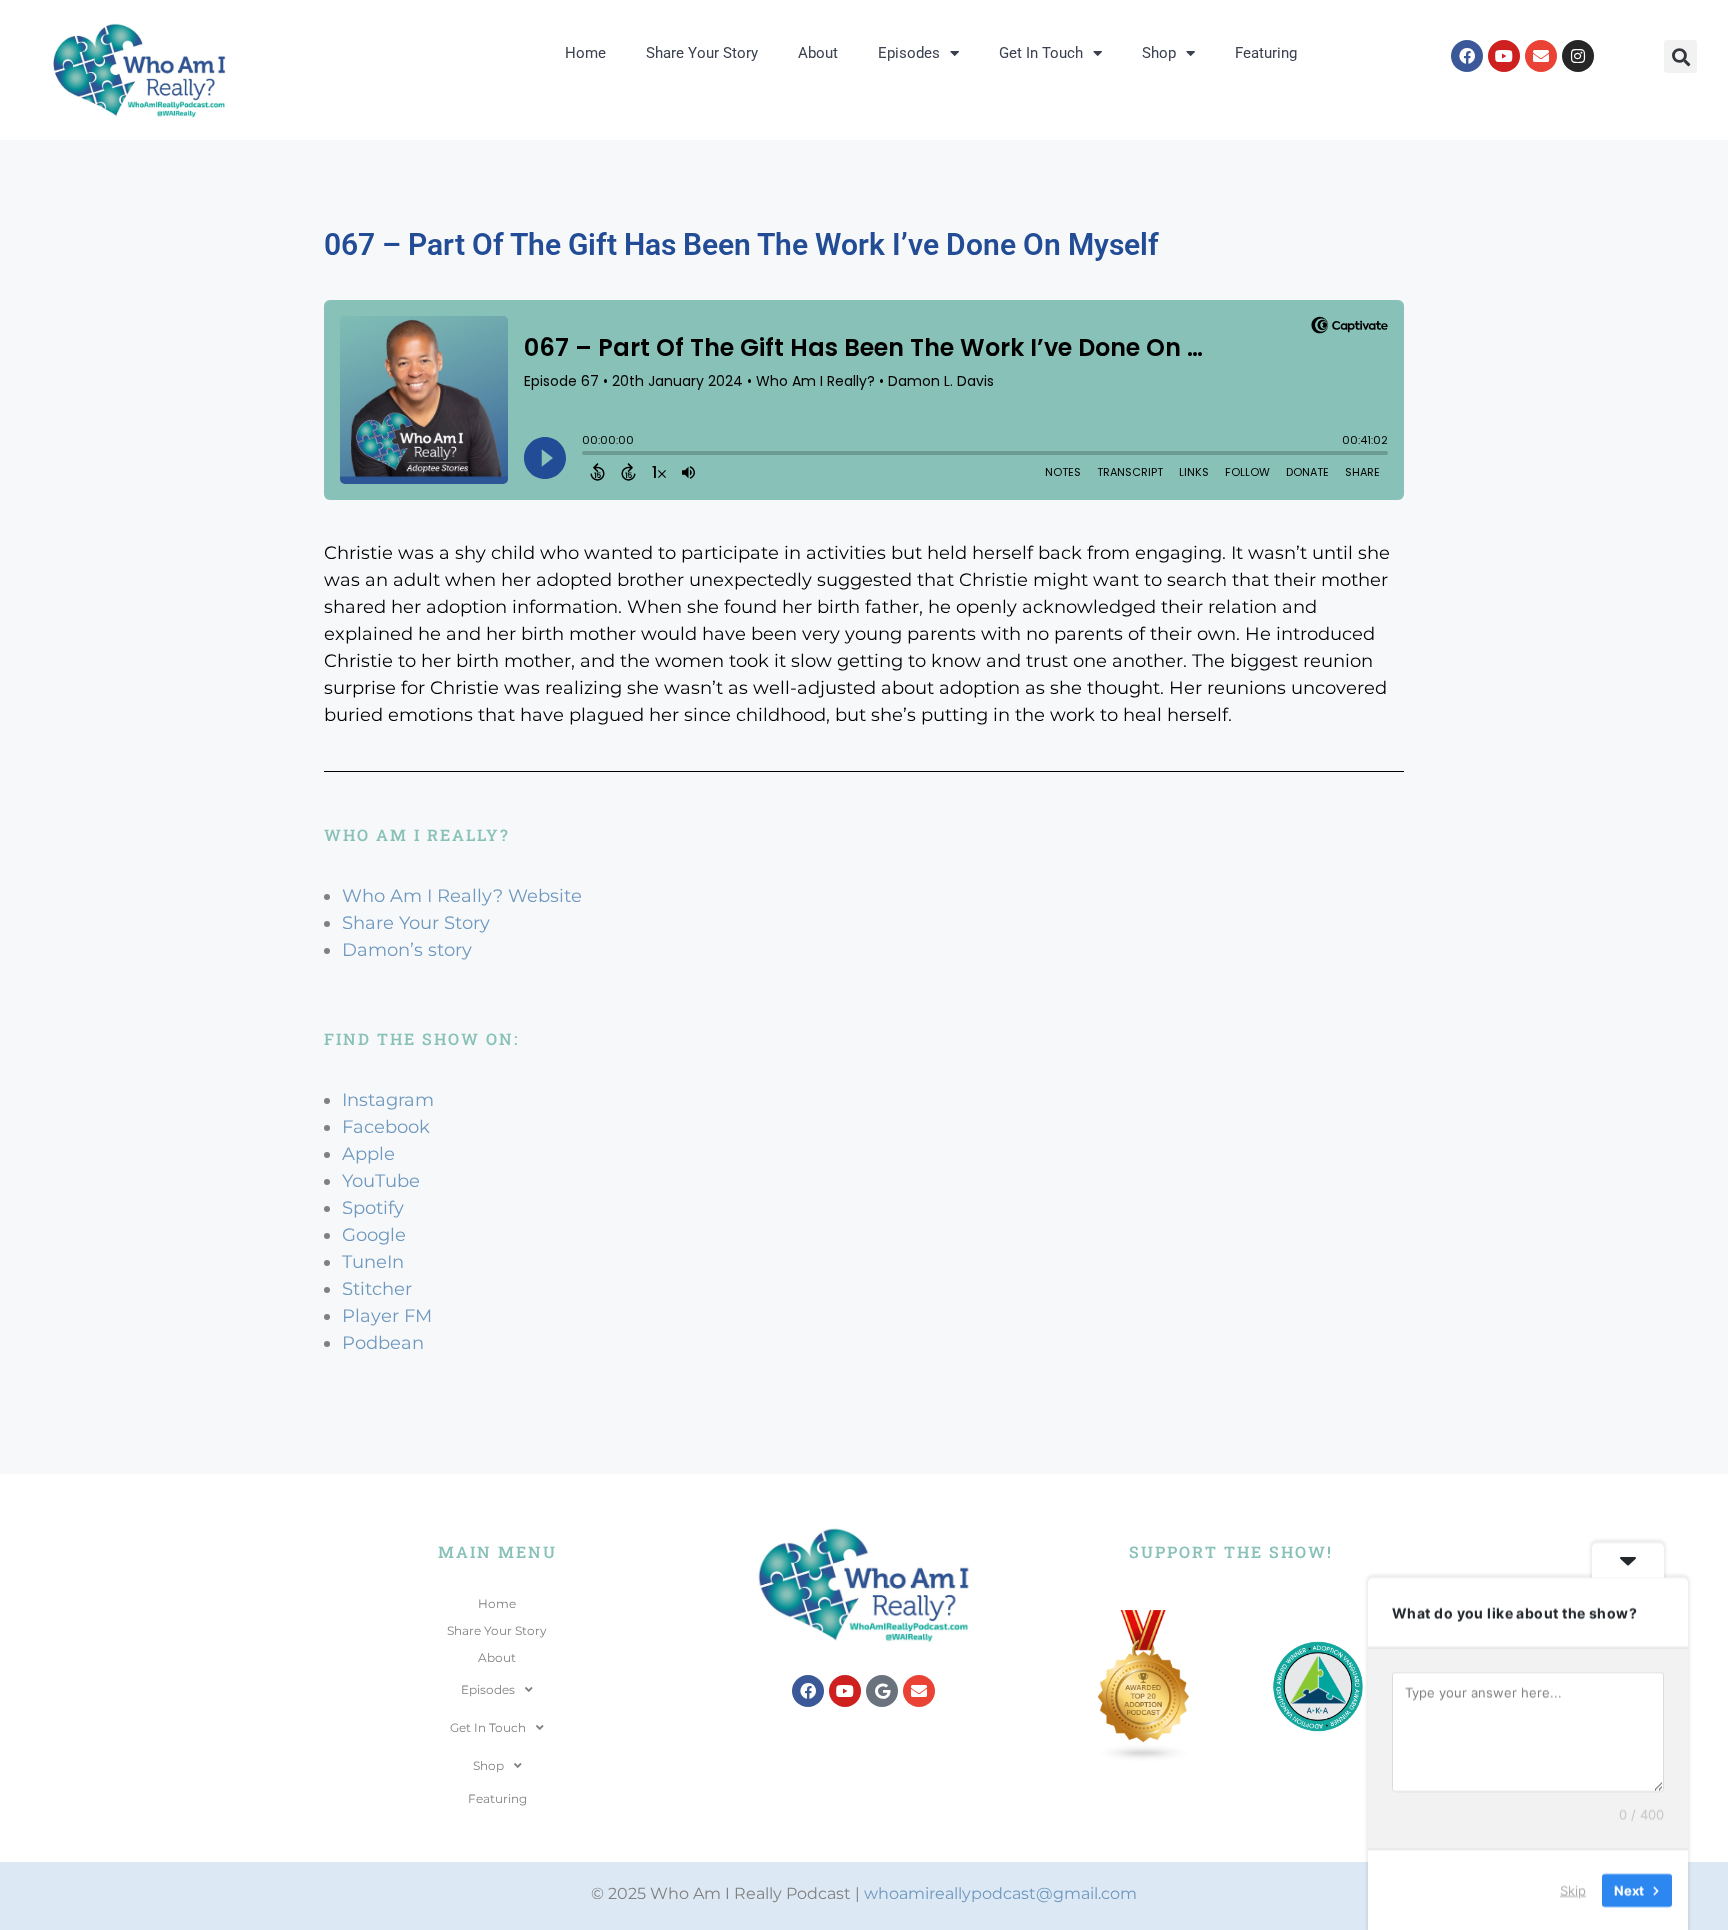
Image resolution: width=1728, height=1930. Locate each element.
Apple (368, 1154)
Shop (1159, 53)
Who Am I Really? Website (462, 896)
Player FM (387, 1316)
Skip (1573, 1889)
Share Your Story (702, 53)
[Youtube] (1504, 56)
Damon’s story (407, 950)
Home (585, 53)
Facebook (386, 1127)
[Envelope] (1541, 56)
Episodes (909, 53)
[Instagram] (1578, 56)
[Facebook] (1467, 56)
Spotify (373, 1208)
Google (374, 1235)
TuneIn (373, 1262)
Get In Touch (1041, 53)
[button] (1680, 56)
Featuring (1266, 53)
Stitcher (377, 1289)
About (818, 53)
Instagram (388, 1100)
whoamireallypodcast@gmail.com (1000, 1893)
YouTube (381, 1181)
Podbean (383, 1343)
